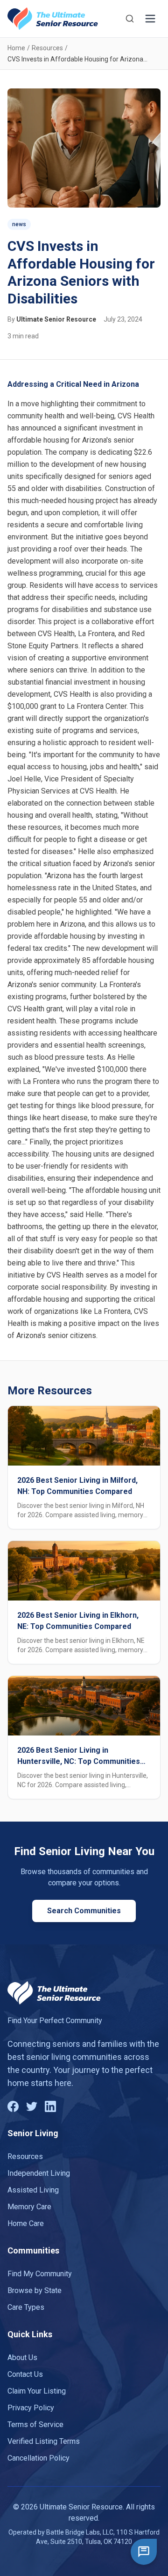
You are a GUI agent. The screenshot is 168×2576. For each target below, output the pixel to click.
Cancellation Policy (38, 2458)
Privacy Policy (31, 2408)
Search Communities (84, 1911)
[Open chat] (144, 2552)
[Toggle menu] (150, 19)
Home (16, 48)
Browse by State (35, 2290)
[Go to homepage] (53, 19)
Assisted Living (33, 2190)
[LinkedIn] (50, 2106)
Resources (47, 48)
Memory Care (29, 2207)
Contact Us (25, 2374)
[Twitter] (32, 2106)
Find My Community (40, 2274)
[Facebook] (13, 2106)
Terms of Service (35, 2425)
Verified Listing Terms (44, 2441)
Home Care (26, 2223)
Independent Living (39, 2173)
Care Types (26, 2307)
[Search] (130, 19)
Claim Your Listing (37, 2391)
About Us (22, 2357)
